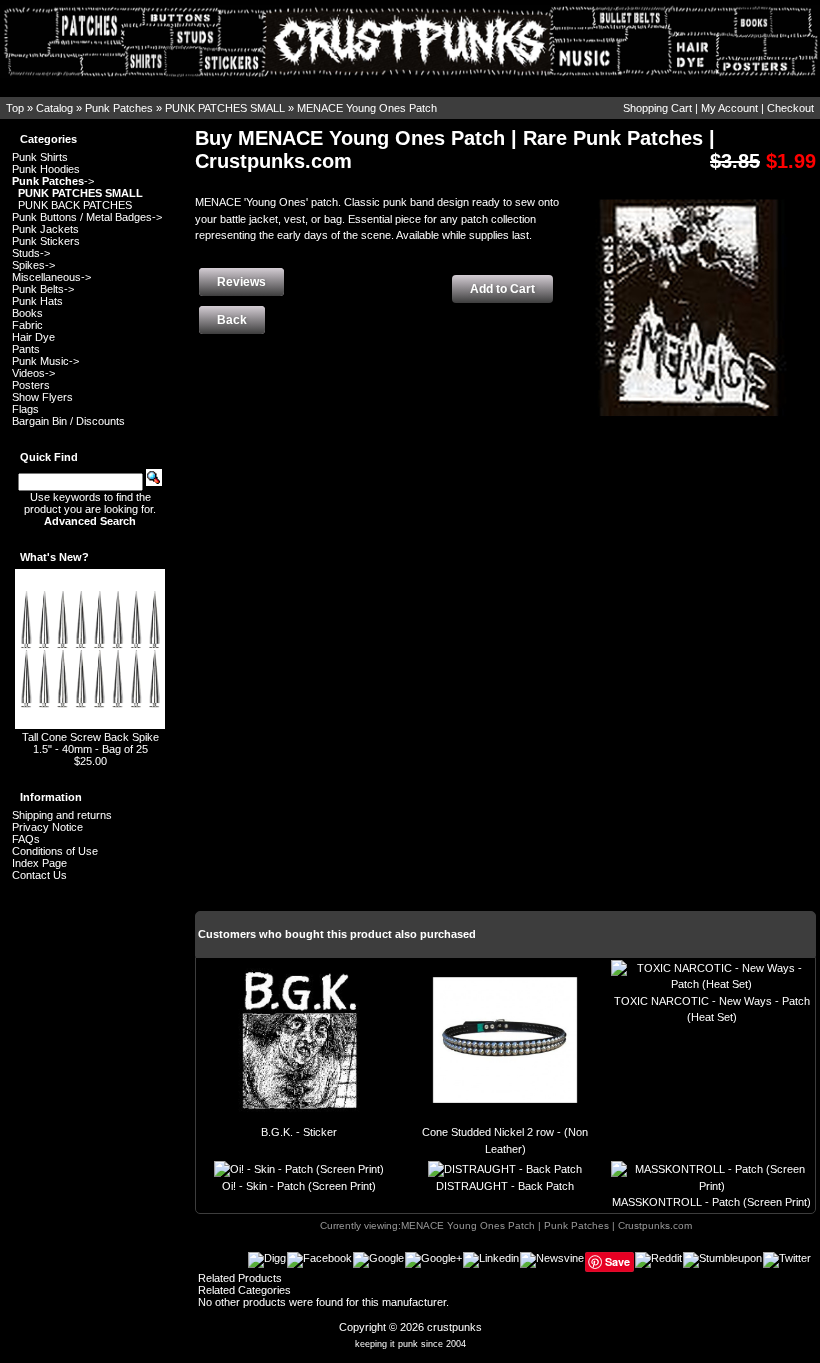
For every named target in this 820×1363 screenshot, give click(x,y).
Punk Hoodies (46, 169)
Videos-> (33, 373)
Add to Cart (502, 289)
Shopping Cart (657, 108)
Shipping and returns (62, 815)
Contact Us (39, 875)
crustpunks (454, 1327)
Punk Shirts (40, 157)
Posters (31, 385)
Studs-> (31, 253)
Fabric (27, 325)
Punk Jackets (45, 229)
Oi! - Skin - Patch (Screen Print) (299, 1186)
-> (53, 181)
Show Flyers (42, 397)
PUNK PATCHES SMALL (225, 108)
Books (27, 313)
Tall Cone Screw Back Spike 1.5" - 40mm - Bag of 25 (90, 743)
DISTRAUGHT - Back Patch (505, 1186)
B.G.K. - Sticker (299, 1132)
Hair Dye (33, 337)
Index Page (39, 863)
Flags (25, 409)
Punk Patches (119, 108)
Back (232, 320)
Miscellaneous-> (51, 277)
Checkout (790, 108)
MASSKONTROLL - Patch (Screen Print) (711, 1202)
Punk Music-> (45, 361)
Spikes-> (33, 265)
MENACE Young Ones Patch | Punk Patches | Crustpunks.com (546, 1225)
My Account (729, 108)
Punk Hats (37, 301)
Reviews (241, 282)
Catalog (54, 108)
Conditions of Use (55, 851)
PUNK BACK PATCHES (75, 205)
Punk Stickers (46, 241)
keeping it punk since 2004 (410, 1344)
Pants (26, 349)
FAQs (26, 839)
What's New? (54, 557)
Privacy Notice (47, 827)
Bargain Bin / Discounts (68, 421)
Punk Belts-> (43, 289)
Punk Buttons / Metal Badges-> (87, 217)
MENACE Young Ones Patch (367, 108)
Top (15, 108)
